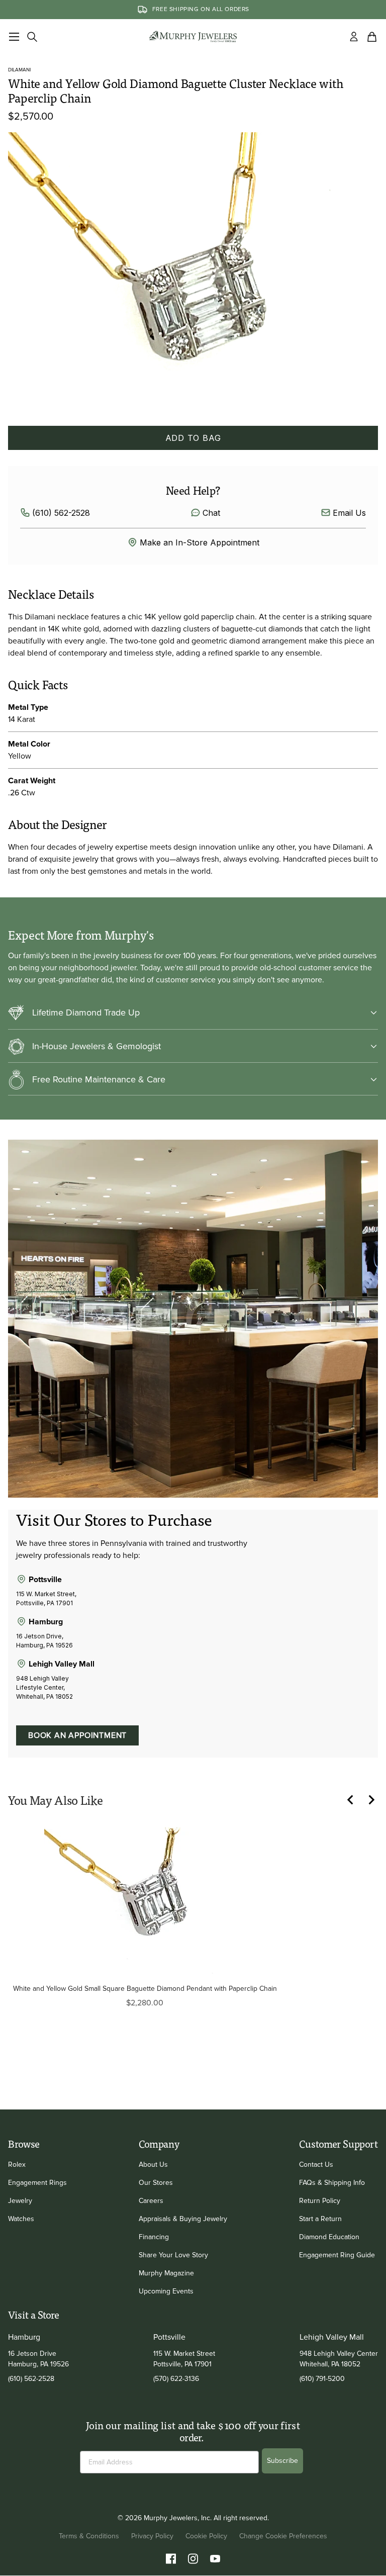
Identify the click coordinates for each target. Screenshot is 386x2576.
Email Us (349, 513)
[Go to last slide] (356, 1800)
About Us (153, 2165)
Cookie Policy (206, 2536)
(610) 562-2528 (61, 513)
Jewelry (20, 2201)
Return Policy (320, 2201)
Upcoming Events (166, 2291)
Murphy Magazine (166, 2273)
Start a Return (320, 2219)
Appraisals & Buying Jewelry (183, 2219)
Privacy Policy (152, 2536)
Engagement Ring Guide (337, 2255)
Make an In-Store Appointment (200, 542)
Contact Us (316, 2165)
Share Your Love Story (173, 2255)
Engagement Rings (37, 2183)
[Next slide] (376, 1800)
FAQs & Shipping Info (332, 2183)
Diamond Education (329, 2237)
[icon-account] (354, 37)
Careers (151, 2201)
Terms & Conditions (89, 2536)
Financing (154, 2237)
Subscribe (282, 2461)
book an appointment (77, 1735)
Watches (21, 2219)
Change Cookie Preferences (283, 2536)
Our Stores (156, 2183)
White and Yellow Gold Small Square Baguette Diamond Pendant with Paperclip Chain (145, 1989)
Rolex (17, 2165)
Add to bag (193, 438)
